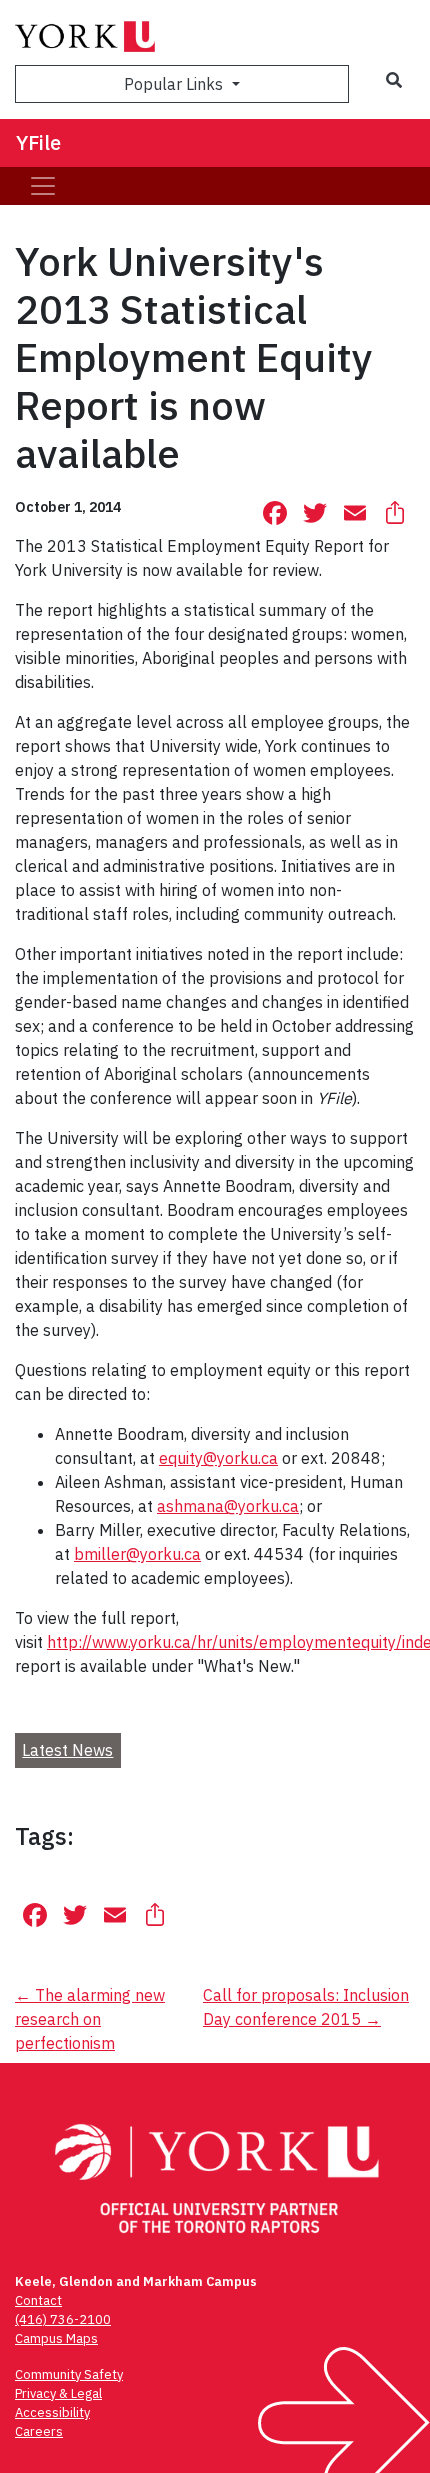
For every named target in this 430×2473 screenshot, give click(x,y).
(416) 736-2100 (63, 2319)
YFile (38, 142)
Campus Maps (56, 2338)
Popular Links (175, 84)
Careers (39, 2431)
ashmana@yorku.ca (228, 1506)
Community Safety (69, 2374)
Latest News (67, 1750)
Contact (38, 2300)
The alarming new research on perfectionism (90, 2019)
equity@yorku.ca (218, 1458)
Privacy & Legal (58, 2393)
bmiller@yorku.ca (137, 1554)
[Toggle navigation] (43, 186)
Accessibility (52, 2412)
